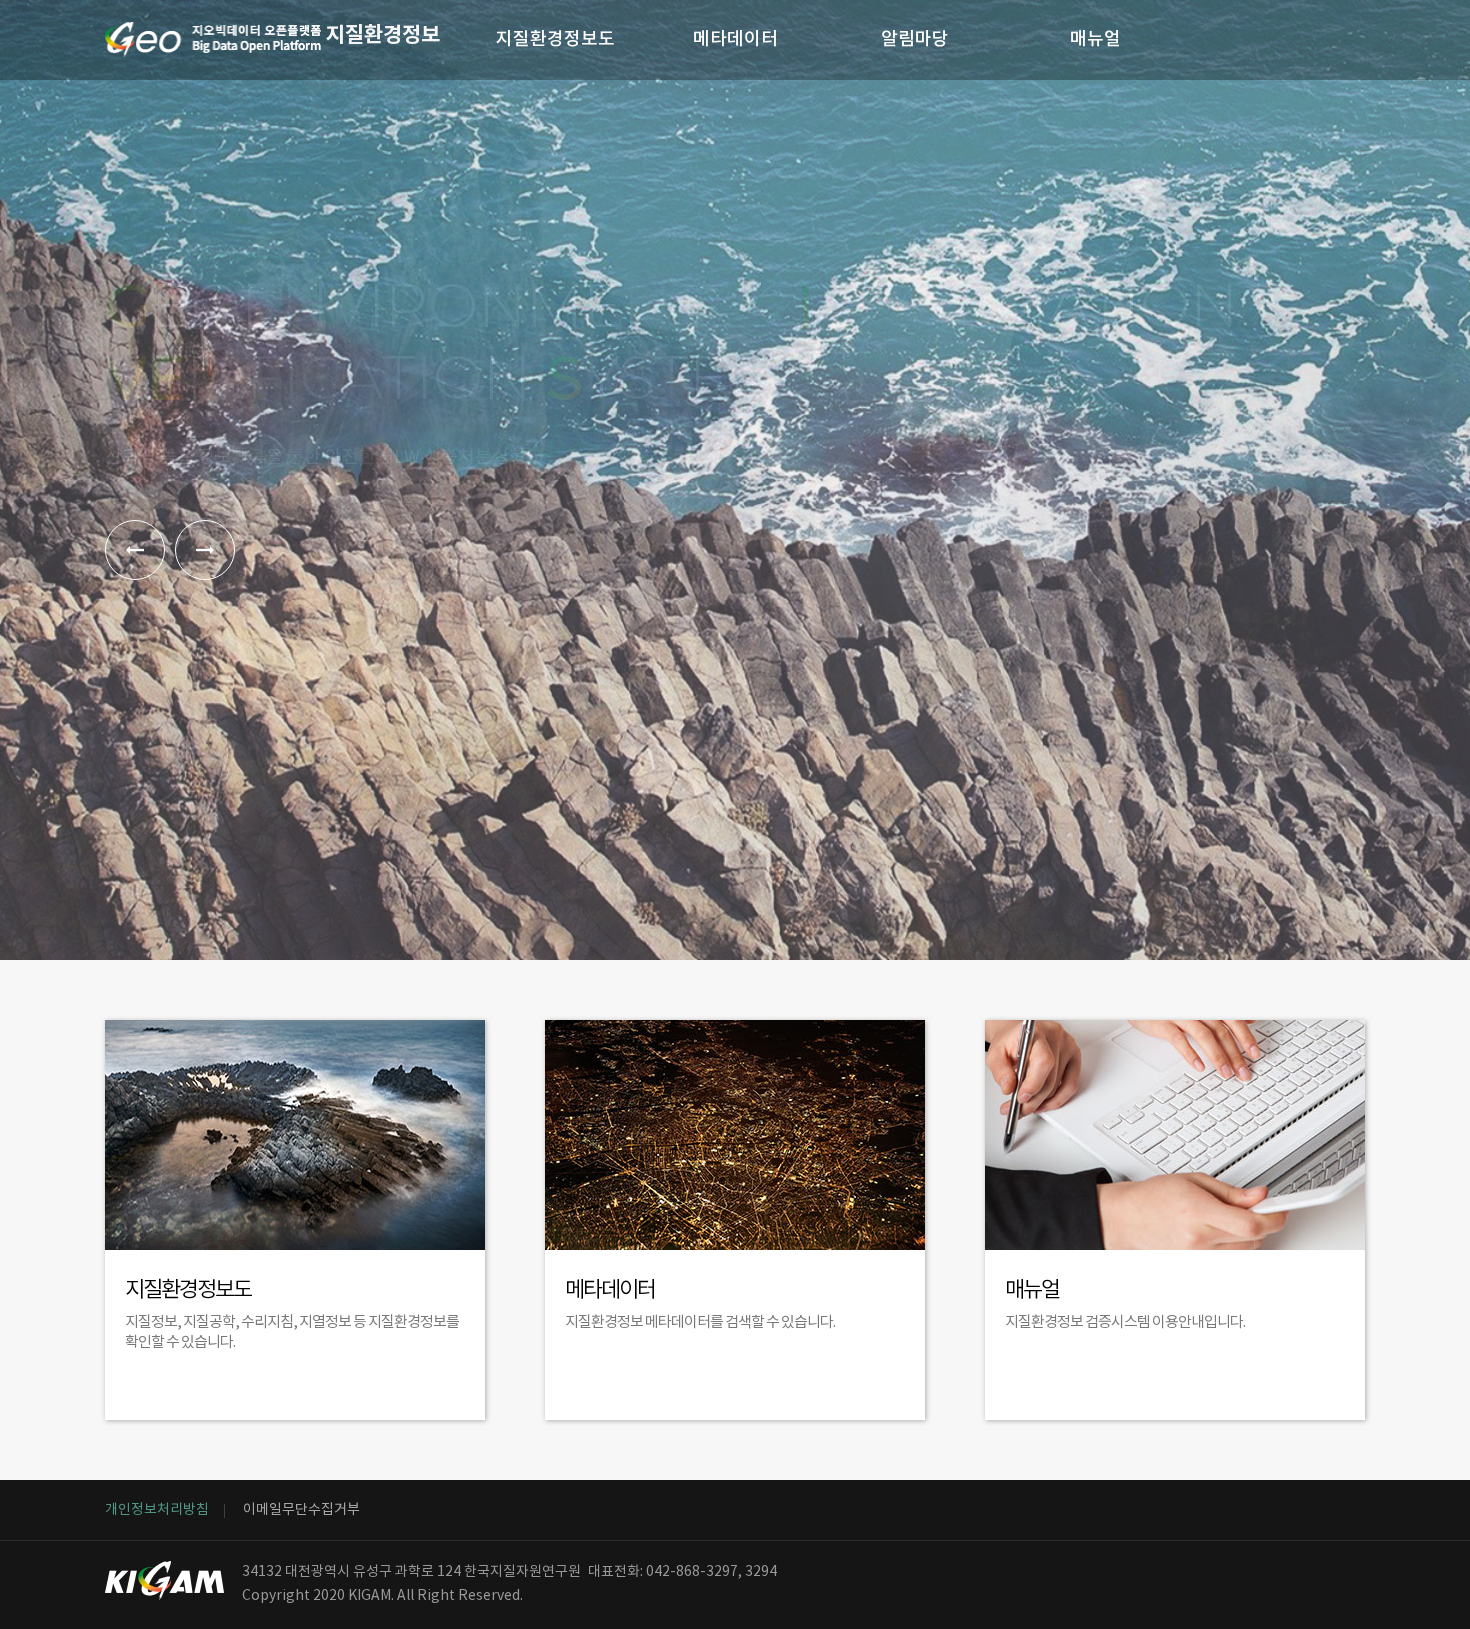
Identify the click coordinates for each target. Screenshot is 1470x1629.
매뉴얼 (1095, 39)
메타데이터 (735, 39)
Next (205, 550)
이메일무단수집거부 (301, 1510)
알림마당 (915, 39)
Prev (135, 550)
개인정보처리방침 (157, 1510)
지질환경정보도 (555, 39)
